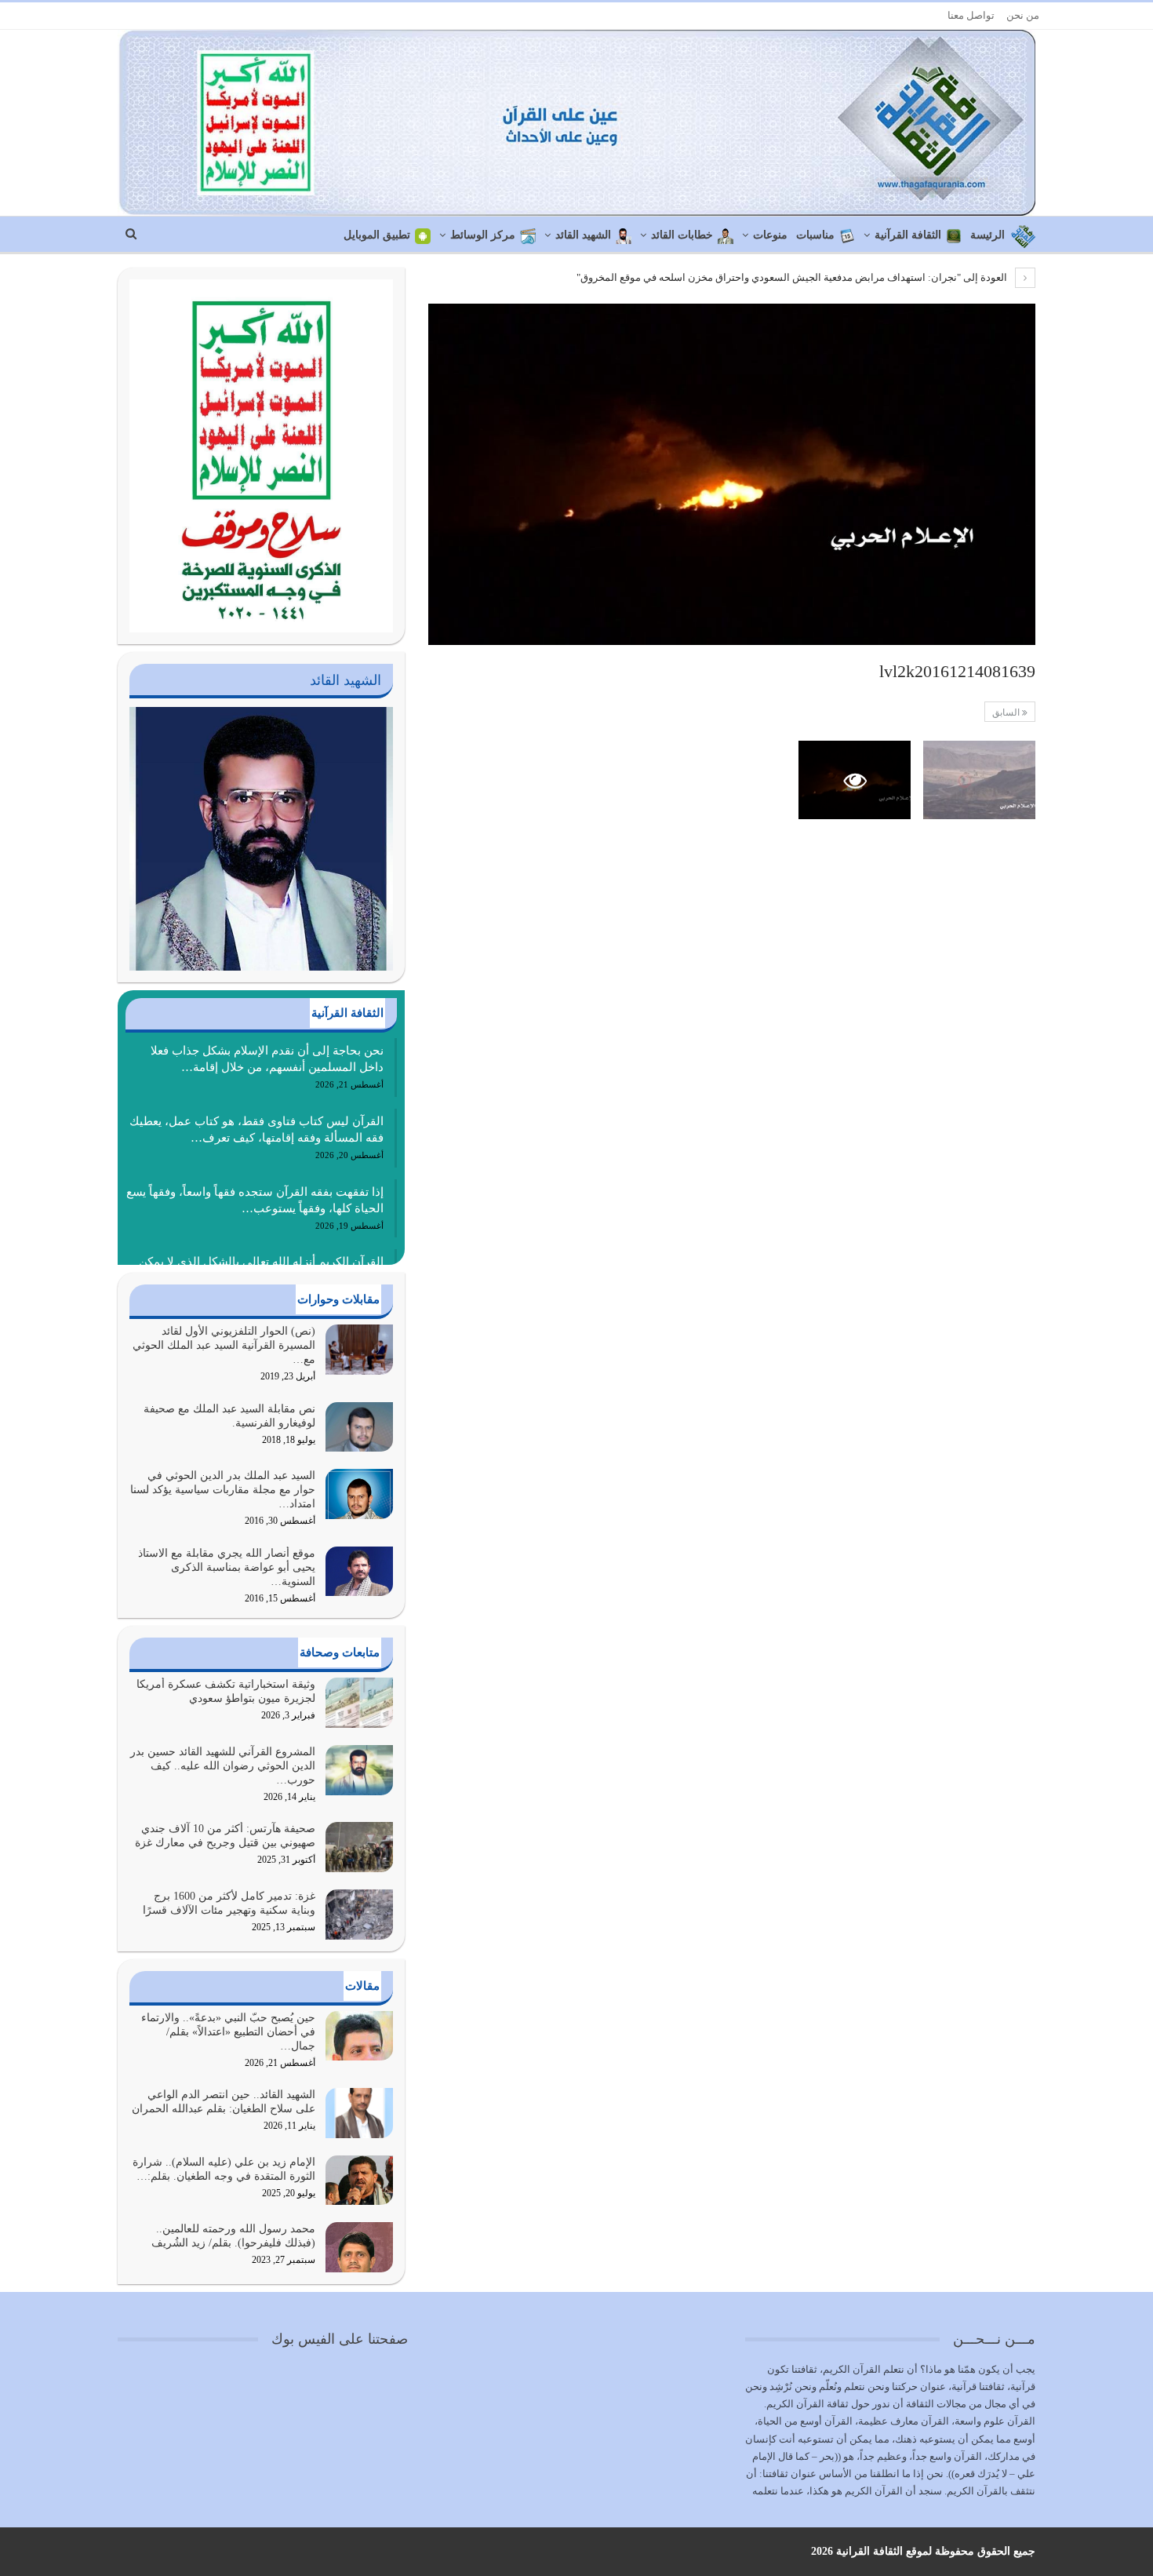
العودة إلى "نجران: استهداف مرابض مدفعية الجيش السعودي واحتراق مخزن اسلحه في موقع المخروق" (793, 277)
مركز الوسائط (483, 235)
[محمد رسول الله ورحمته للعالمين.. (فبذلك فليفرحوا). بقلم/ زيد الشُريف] (359, 2247)
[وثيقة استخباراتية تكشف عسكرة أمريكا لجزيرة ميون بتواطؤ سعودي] (359, 1703)
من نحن (1023, 15)
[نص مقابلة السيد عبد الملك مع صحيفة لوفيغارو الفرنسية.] (359, 1427)
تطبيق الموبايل (377, 235)
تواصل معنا (971, 15)
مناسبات (815, 235)
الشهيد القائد (583, 235)
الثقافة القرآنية (908, 235)
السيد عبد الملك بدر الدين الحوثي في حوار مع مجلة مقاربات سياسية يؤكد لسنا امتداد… (223, 1490)
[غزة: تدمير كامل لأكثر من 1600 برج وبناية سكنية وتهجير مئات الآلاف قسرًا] (359, 1915)
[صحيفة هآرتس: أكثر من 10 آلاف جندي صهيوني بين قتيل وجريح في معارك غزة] (359, 1847)
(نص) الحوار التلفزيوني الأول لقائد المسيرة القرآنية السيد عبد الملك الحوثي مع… (224, 1345)
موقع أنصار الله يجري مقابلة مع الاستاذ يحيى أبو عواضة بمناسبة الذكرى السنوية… (227, 1567)
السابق (1007, 712)
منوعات (770, 235)
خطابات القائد (682, 235)
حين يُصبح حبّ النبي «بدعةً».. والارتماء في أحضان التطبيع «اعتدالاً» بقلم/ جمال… (228, 2032)
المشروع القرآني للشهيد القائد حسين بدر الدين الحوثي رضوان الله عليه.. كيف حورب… (223, 1766)
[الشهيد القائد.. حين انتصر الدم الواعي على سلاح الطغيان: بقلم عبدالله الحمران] (359, 2113)
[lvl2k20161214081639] (979, 780)
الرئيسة (988, 235)
